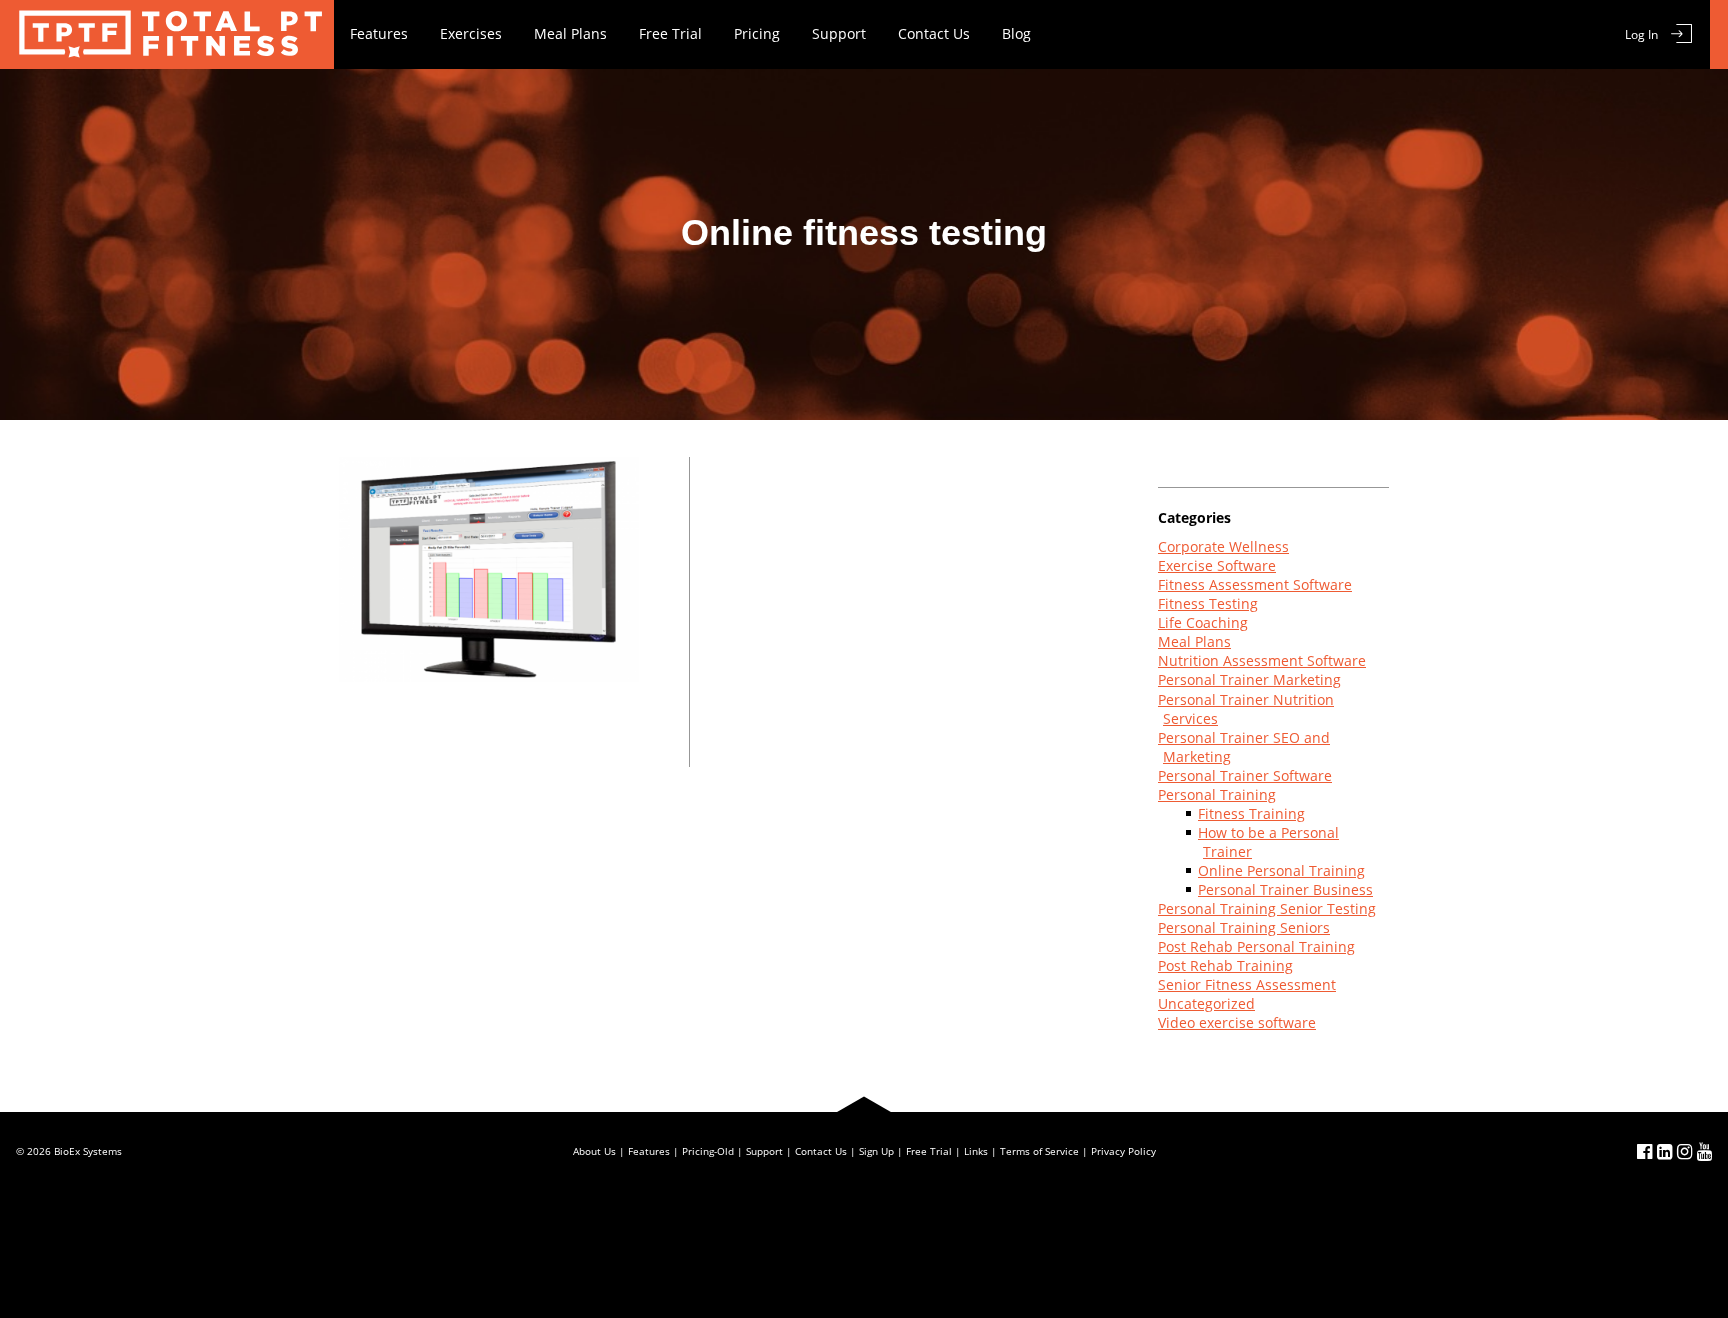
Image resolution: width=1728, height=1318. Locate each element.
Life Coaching (1203, 622)
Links (976, 1151)
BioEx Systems (88, 1151)
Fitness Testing (1208, 603)
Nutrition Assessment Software (1262, 660)
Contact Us (934, 33)
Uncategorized (1206, 1003)
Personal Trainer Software (1245, 775)
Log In (1641, 34)
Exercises (471, 33)
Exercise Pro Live (167, 34)
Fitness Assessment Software (1255, 584)
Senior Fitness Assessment (1247, 984)
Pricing (757, 33)
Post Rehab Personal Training (1256, 946)
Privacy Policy (1123, 1151)
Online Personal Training (1281, 870)
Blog (1016, 33)
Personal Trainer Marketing (1249, 679)
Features (379, 33)
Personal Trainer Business (1285, 889)
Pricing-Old (708, 1151)
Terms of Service (1039, 1151)
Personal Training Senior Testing (1267, 908)
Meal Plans (570, 33)
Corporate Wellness (1223, 546)
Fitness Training (1251, 813)
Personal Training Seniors (1244, 927)
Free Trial (670, 33)
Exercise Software (1217, 565)
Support (839, 33)
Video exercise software (1237, 1022)
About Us (594, 1151)
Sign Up (876, 1151)
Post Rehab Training (1225, 965)
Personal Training (1217, 794)
